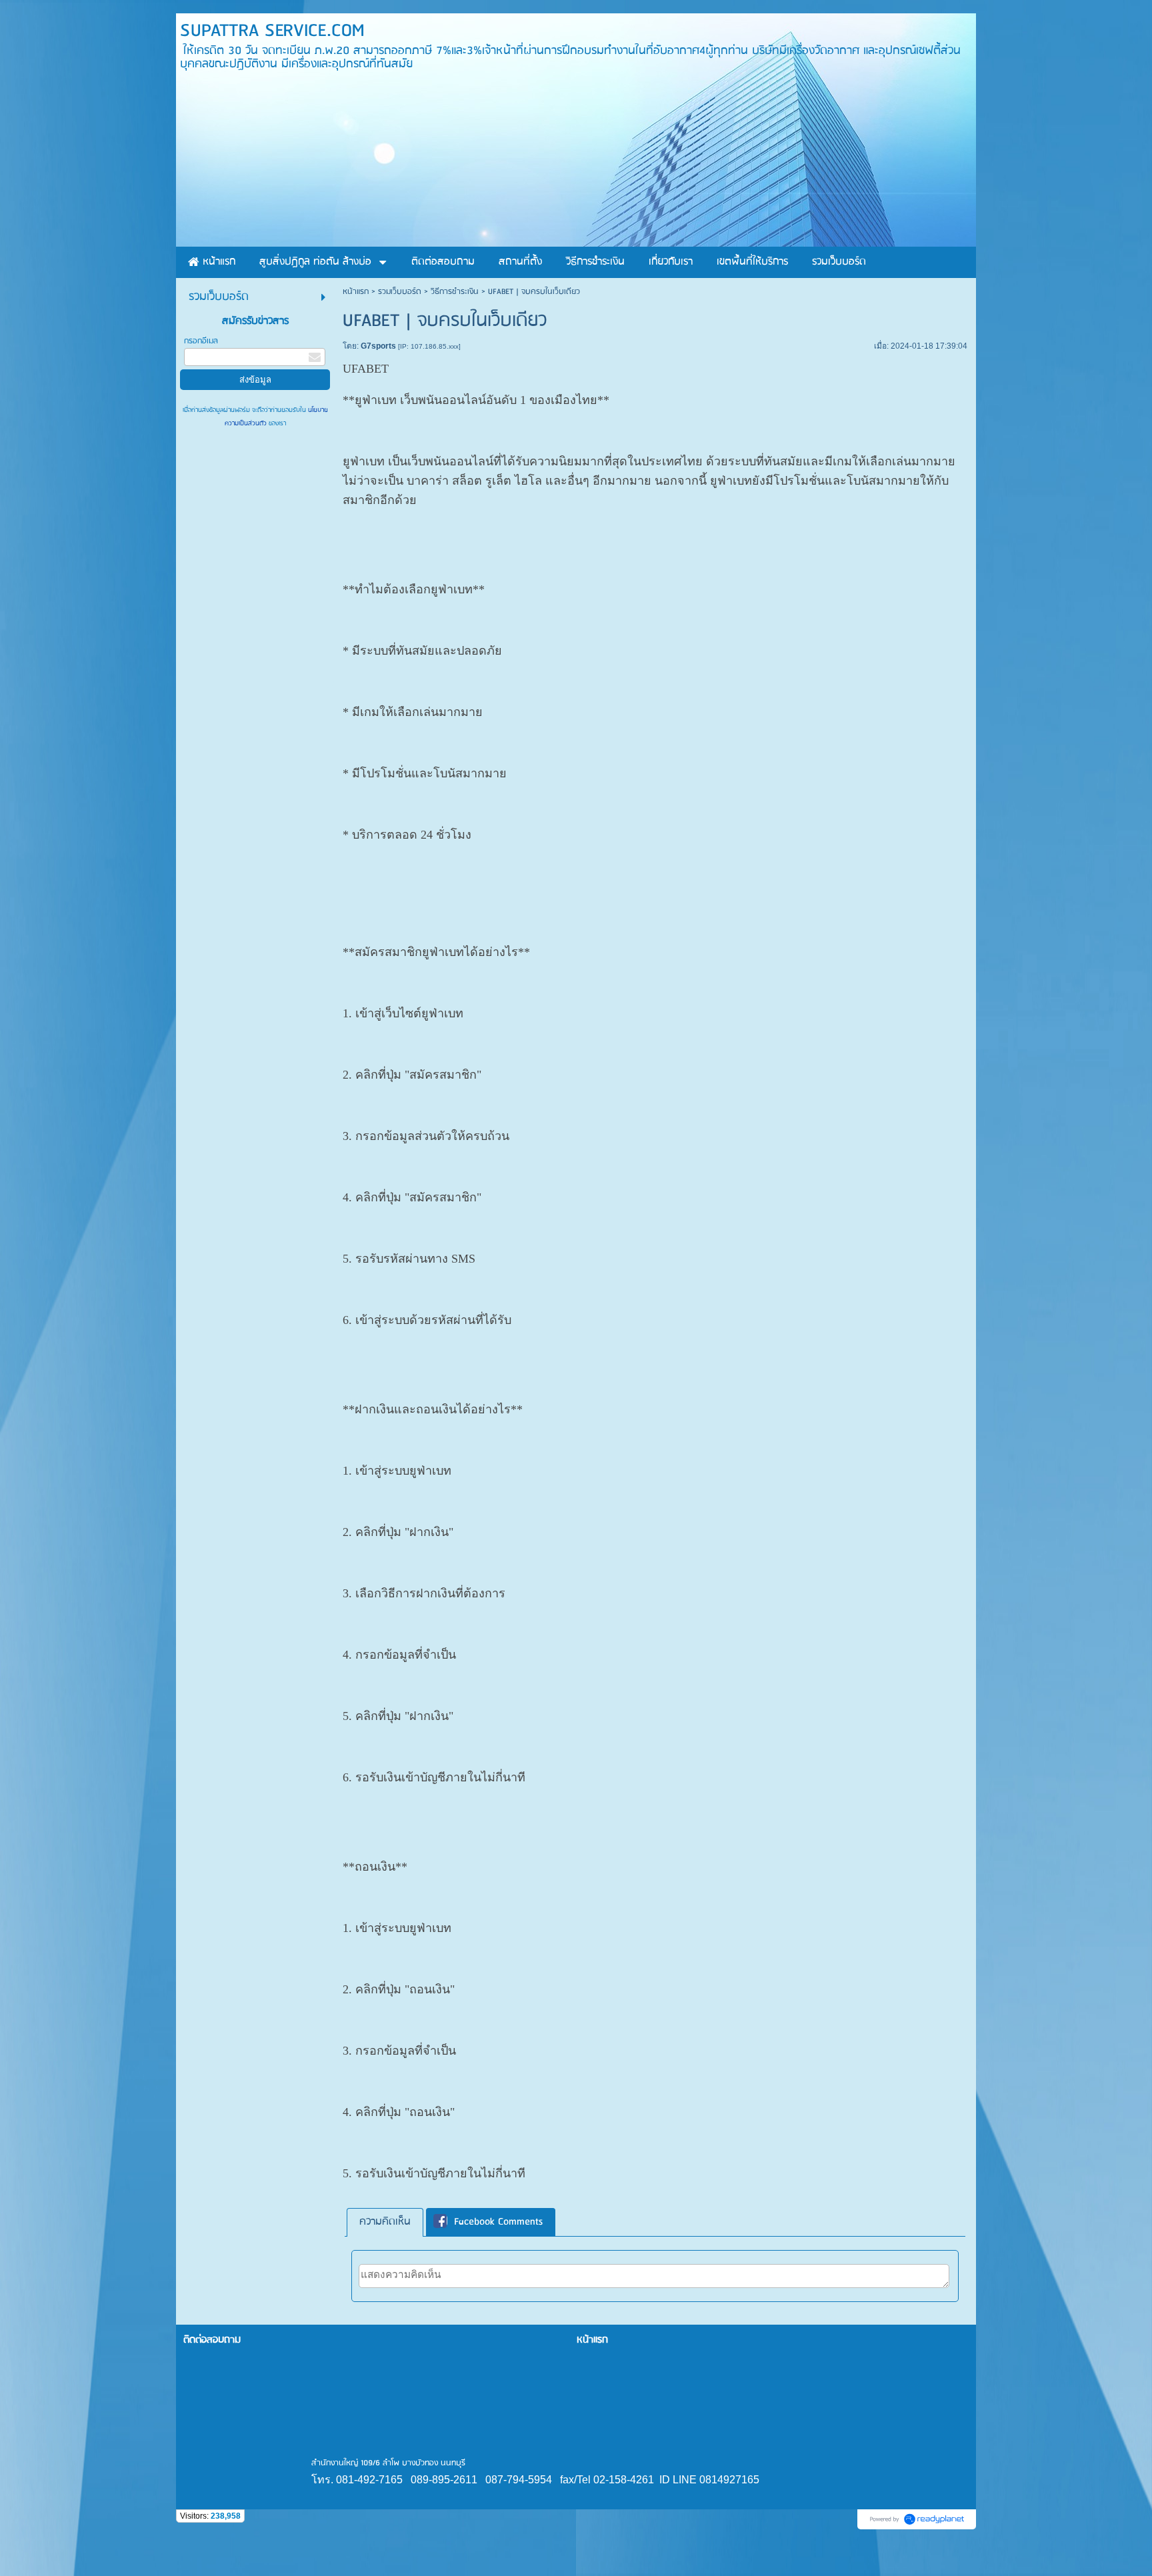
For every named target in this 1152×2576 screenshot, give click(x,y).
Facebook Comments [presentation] (498, 2222)
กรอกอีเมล (201, 341)
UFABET (366, 369)
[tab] (385, 2222)
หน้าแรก (356, 292)
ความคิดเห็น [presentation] (385, 2222)
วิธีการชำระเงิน (455, 292)
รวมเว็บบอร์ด (400, 292)
